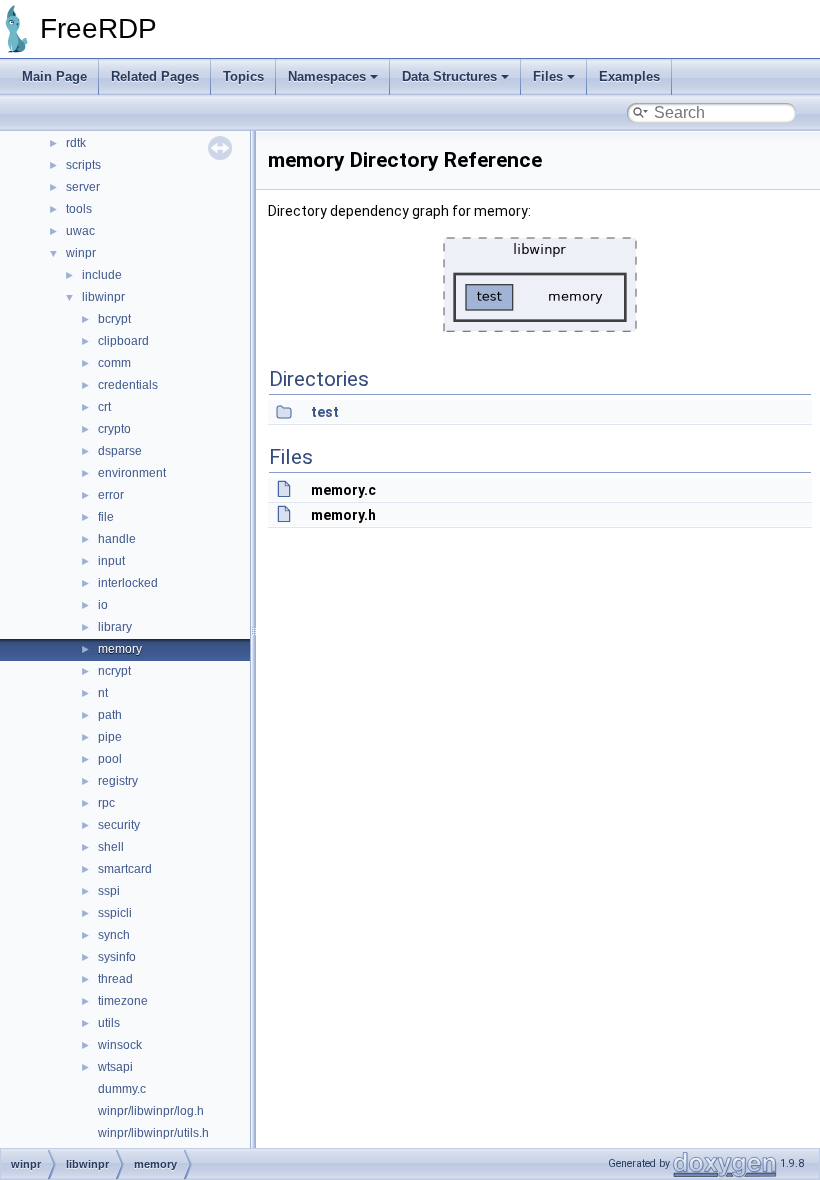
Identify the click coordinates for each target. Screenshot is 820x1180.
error (111, 495)
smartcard (125, 869)
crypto (114, 429)
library (115, 627)
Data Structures (449, 76)
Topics (243, 76)
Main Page (54, 76)
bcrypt (114, 319)
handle (117, 539)
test (325, 412)
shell (111, 847)
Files (548, 76)
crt (104, 407)
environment (132, 473)
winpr (81, 253)
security (119, 825)
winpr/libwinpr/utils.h (153, 1133)
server (83, 187)
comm (114, 363)
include (102, 275)
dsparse (120, 451)
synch (114, 935)
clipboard (123, 341)
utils (109, 1023)
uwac (80, 231)
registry (118, 781)
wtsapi (115, 1067)
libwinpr (103, 297)
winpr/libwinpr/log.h (151, 1111)
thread (115, 979)
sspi (109, 891)
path (110, 715)
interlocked (128, 583)
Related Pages (155, 76)
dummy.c (122, 1089)
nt (103, 693)
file (106, 517)
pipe (110, 737)
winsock (120, 1045)
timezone (123, 1001)
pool (110, 759)
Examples (629, 76)
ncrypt (114, 671)
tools (79, 209)
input (111, 561)
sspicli (115, 913)
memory (120, 649)
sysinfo (117, 957)
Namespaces (327, 76)
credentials (128, 385)
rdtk (76, 143)
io (103, 605)
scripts (83, 165)
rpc (106, 803)
